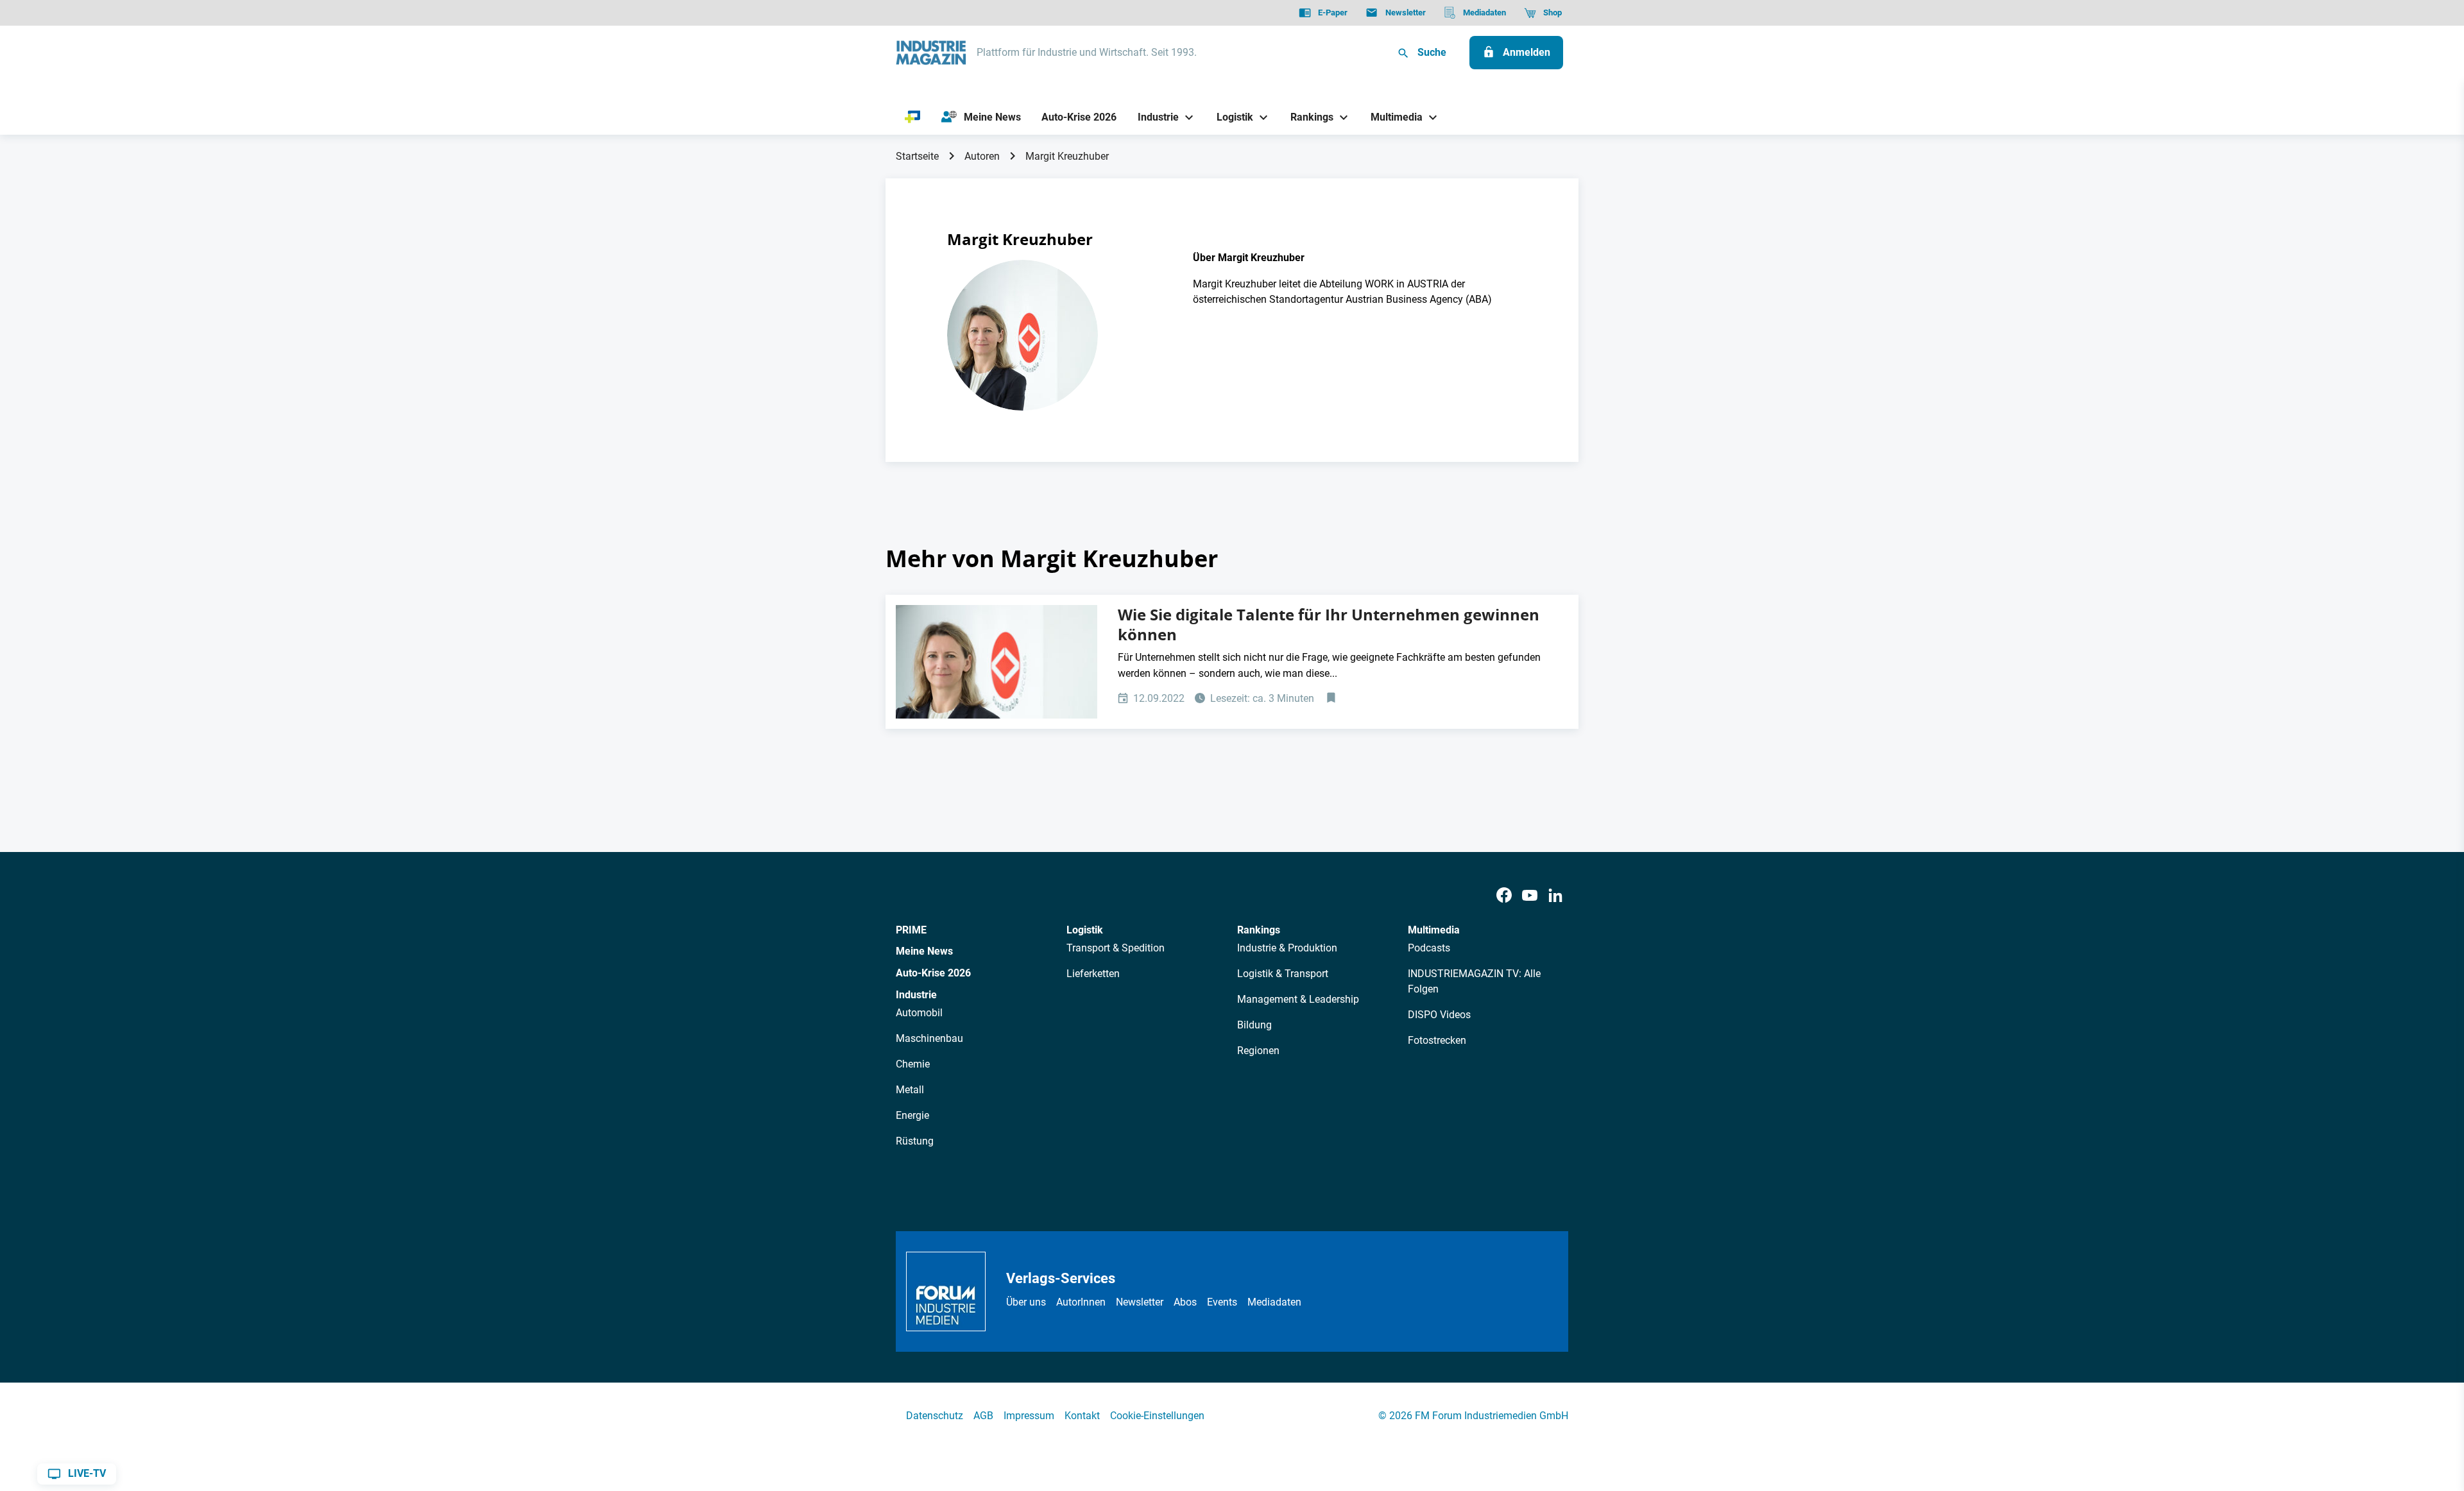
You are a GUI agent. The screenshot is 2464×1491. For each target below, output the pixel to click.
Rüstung (915, 1141)
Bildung (1254, 1025)
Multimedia (1434, 930)
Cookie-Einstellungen (1157, 1416)
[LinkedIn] (1555, 896)
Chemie (913, 1064)
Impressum (1029, 1416)
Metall (910, 1090)
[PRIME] (913, 117)
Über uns (1026, 1302)
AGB (983, 1416)
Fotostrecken (1437, 1040)
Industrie (916, 995)
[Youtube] (1530, 896)
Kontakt (1082, 1416)
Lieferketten (1093, 974)
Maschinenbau (929, 1038)
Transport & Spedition (1116, 948)
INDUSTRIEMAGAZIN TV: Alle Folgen (1474, 981)
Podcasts (1429, 948)
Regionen (1258, 1051)
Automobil (919, 1013)
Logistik (1085, 930)
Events (1222, 1302)
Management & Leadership (1298, 999)
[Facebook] (1504, 896)
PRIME (911, 930)
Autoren (982, 156)
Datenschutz (935, 1416)
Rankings (1259, 930)
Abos (1185, 1302)
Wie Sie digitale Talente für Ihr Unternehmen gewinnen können (1329, 625)
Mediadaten (1274, 1302)
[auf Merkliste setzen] (1332, 699)
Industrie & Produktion (1287, 948)
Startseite (917, 156)
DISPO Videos (1439, 1015)
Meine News (924, 951)
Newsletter (1140, 1302)
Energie (912, 1115)
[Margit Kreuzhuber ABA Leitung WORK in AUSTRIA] (997, 662)
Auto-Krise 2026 (933, 973)
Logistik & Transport (1283, 974)
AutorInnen (1081, 1302)
